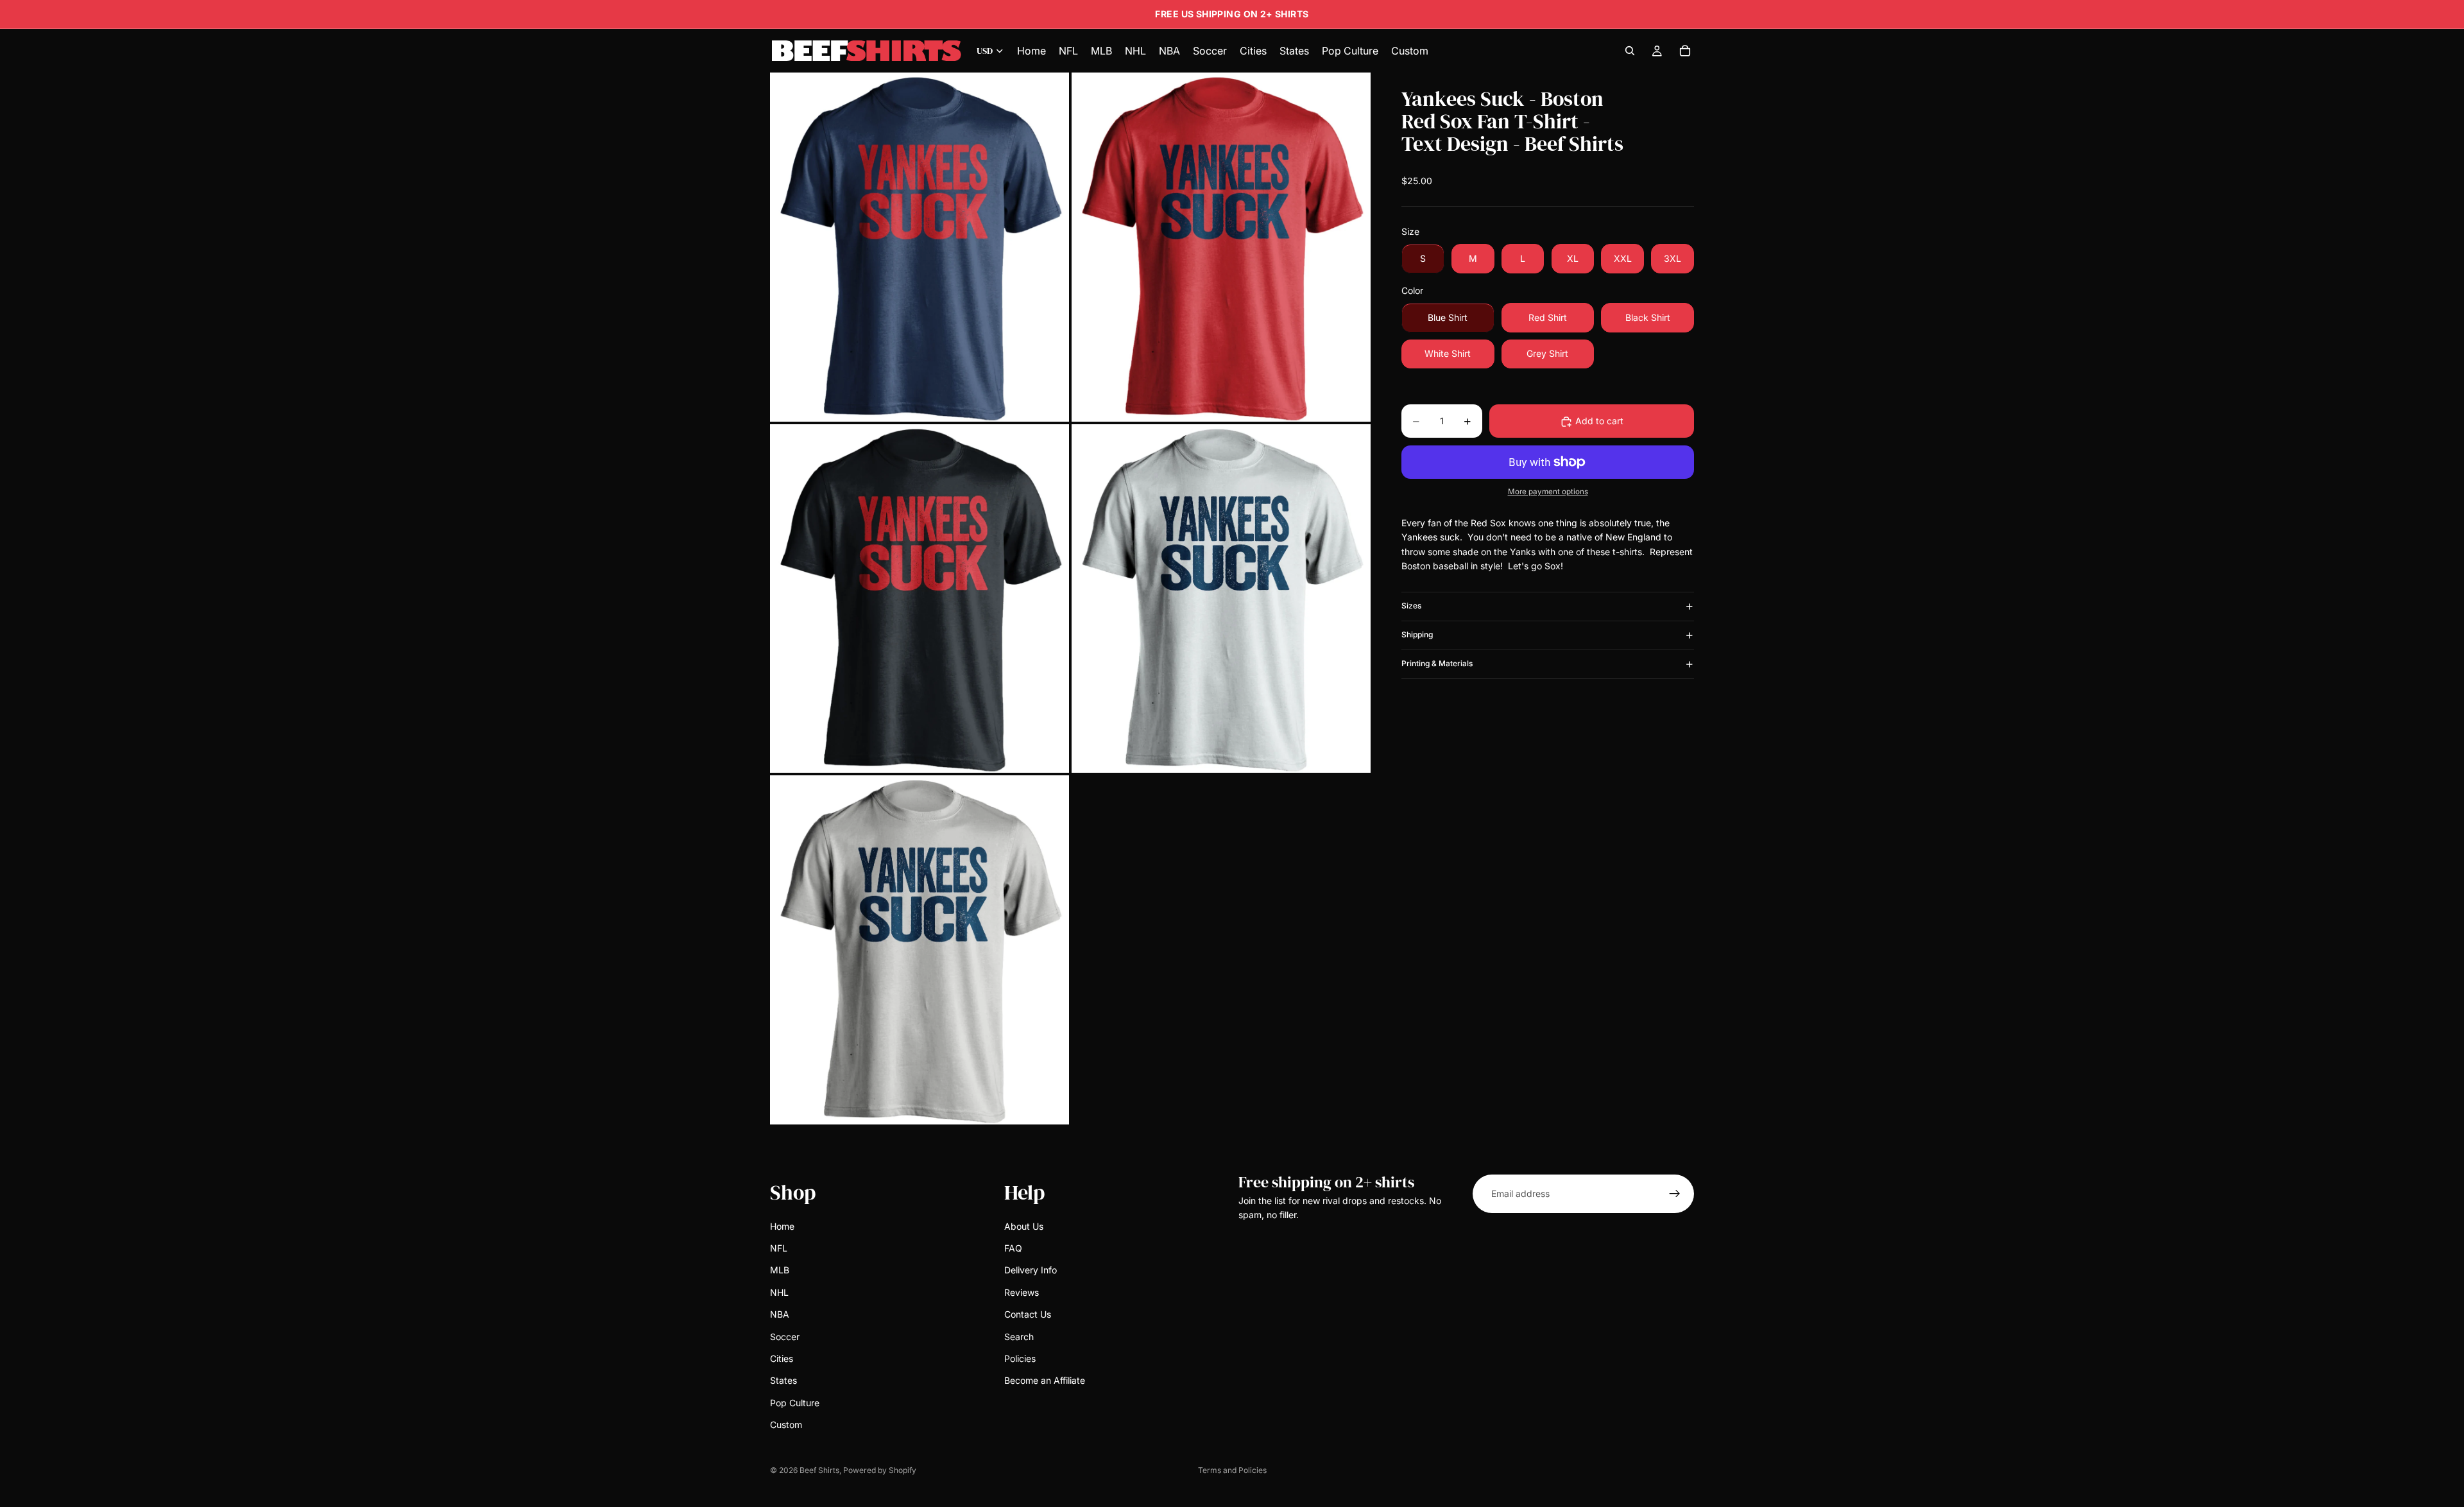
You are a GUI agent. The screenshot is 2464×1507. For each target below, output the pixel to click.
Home (782, 1226)
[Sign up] (1675, 1194)
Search (1019, 1336)
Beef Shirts (819, 1470)
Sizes (1411, 606)
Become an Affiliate (1045, 1380)
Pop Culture (795, 1402)
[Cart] (1685, 51)
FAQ (1013, 1248)
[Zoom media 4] (1221, 598)
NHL (779, 1292)
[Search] (1630, 51)
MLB (780, 1270)
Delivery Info (1031, 1270)
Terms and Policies (1232, 1470)
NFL (779, 1248)
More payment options (1548, 492)
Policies (1020, 1358)
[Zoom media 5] (920, 950)
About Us (1024, 1226)
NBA (780, 1314)
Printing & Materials (1437, 664)
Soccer (785, 1336)
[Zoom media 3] (920, 598)
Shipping (1417, 635)
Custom (786, 1425)
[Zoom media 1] (920, 247)
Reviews (1022, 1292)
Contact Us (1028, 1314)
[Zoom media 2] (1221, 247)
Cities (782, 1358)
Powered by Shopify (880, 1470)
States (783, 1380)
